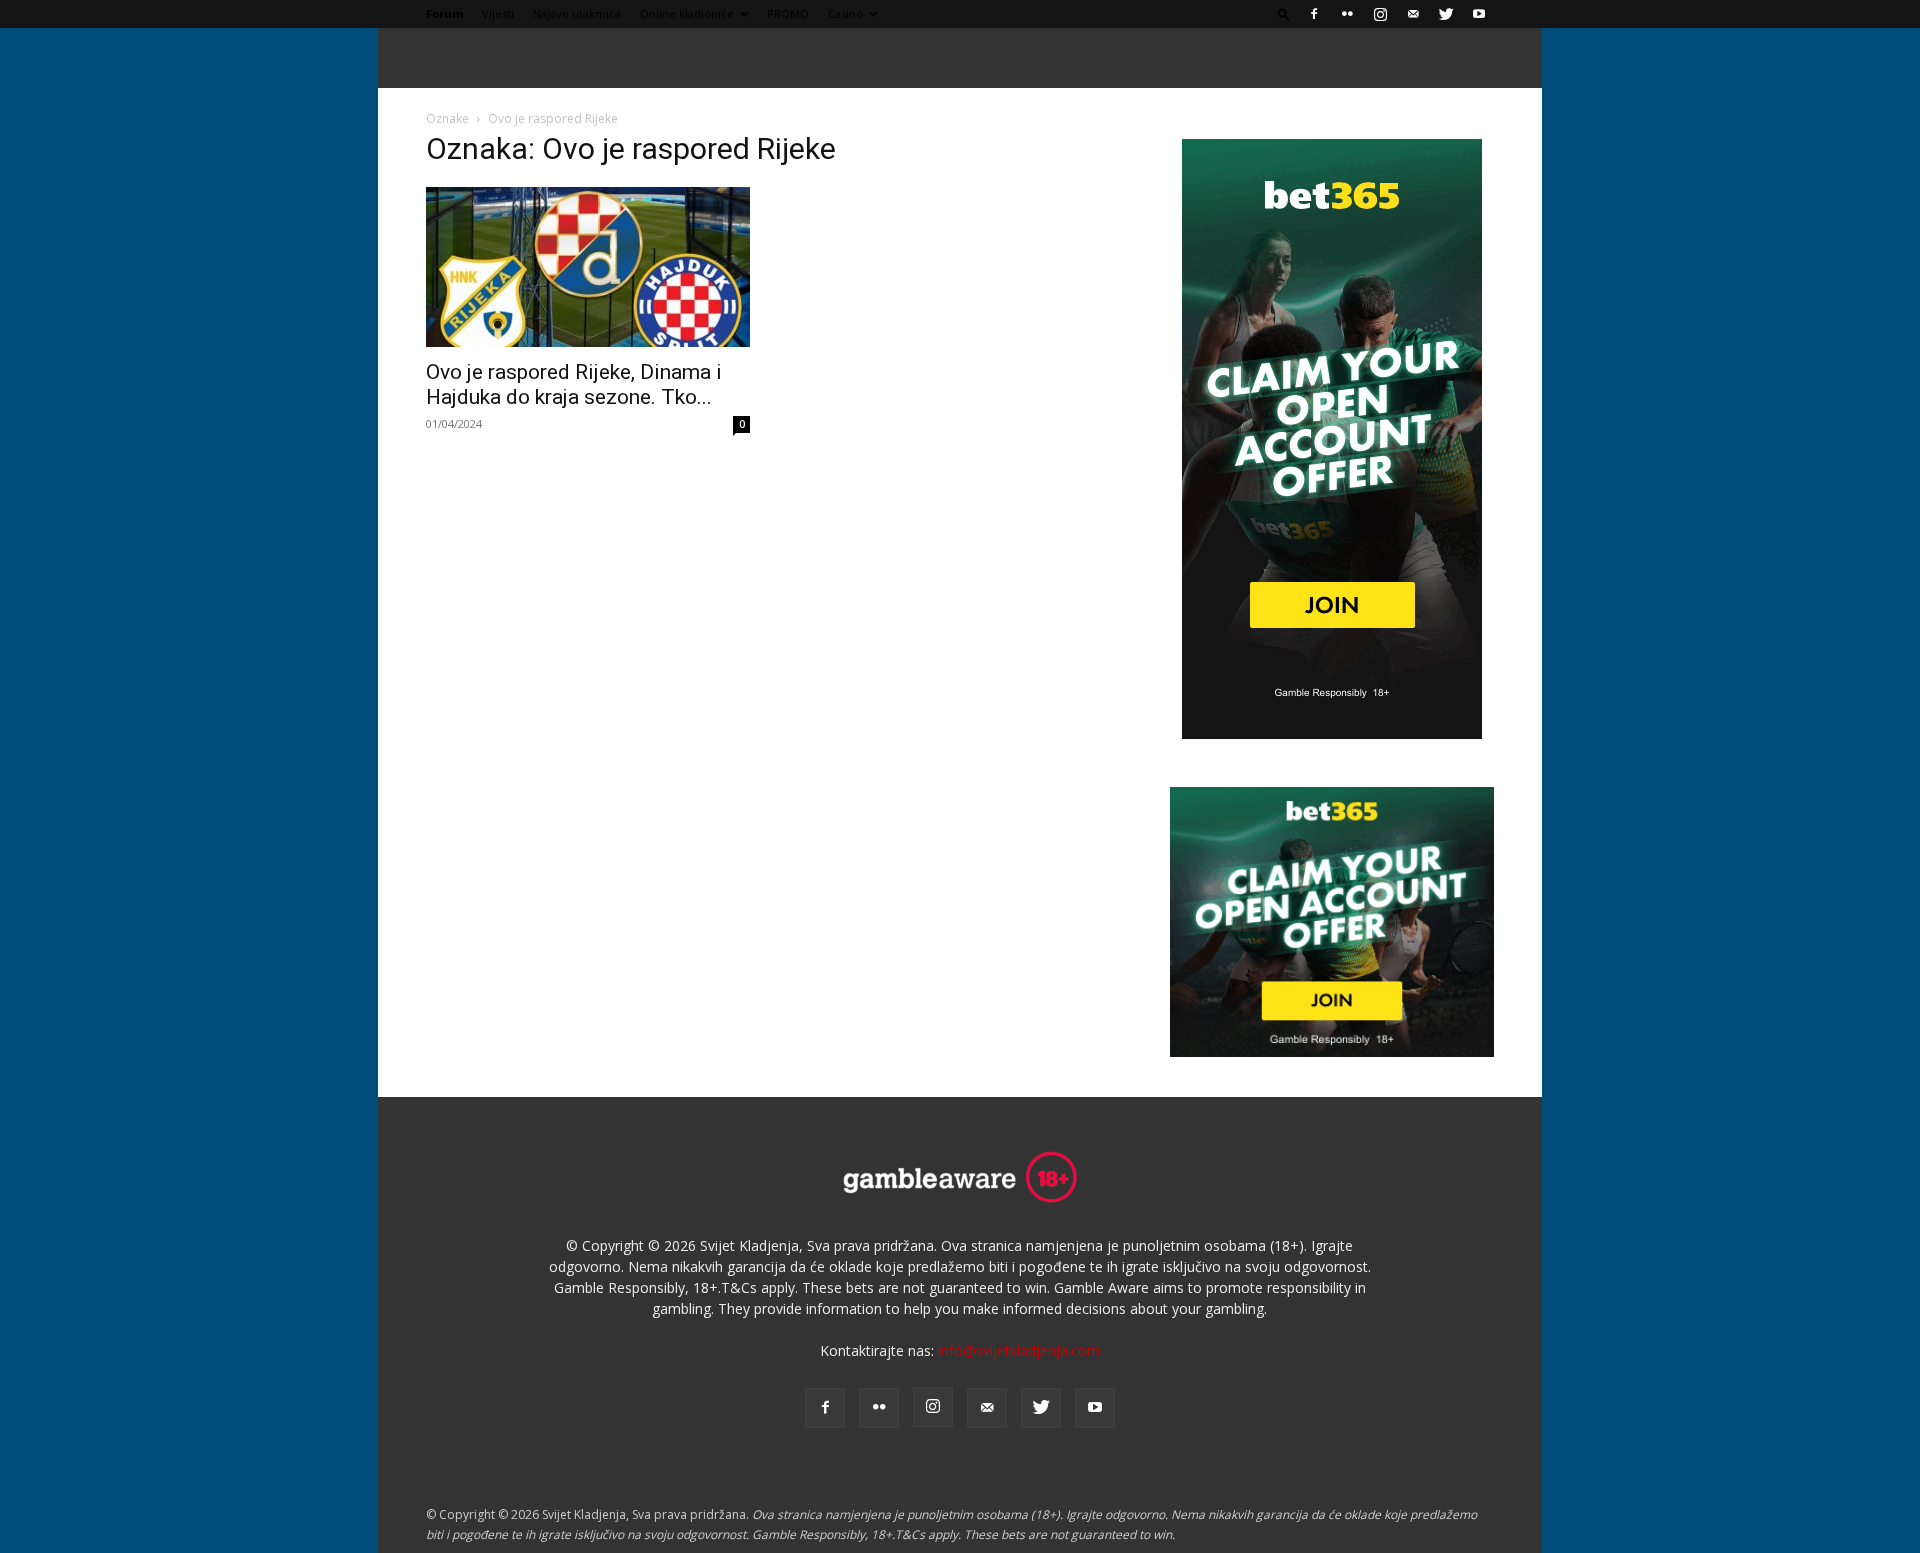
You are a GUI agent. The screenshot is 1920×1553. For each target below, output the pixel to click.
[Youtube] (1479, 14)
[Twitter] (1446, 14)
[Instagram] (1380, 14)
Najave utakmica (577, 13)
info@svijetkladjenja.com (1019, 1350)
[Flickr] (1347, 14)
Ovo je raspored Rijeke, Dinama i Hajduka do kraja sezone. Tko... (574, 384)
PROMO (788, 13)
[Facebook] (1314, 14)
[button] (1284, 13)
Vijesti (498, 13)
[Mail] (1413, 14)
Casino (845, 13)
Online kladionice (687, 13)
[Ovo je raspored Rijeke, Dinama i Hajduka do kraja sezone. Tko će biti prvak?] (588, 267)
